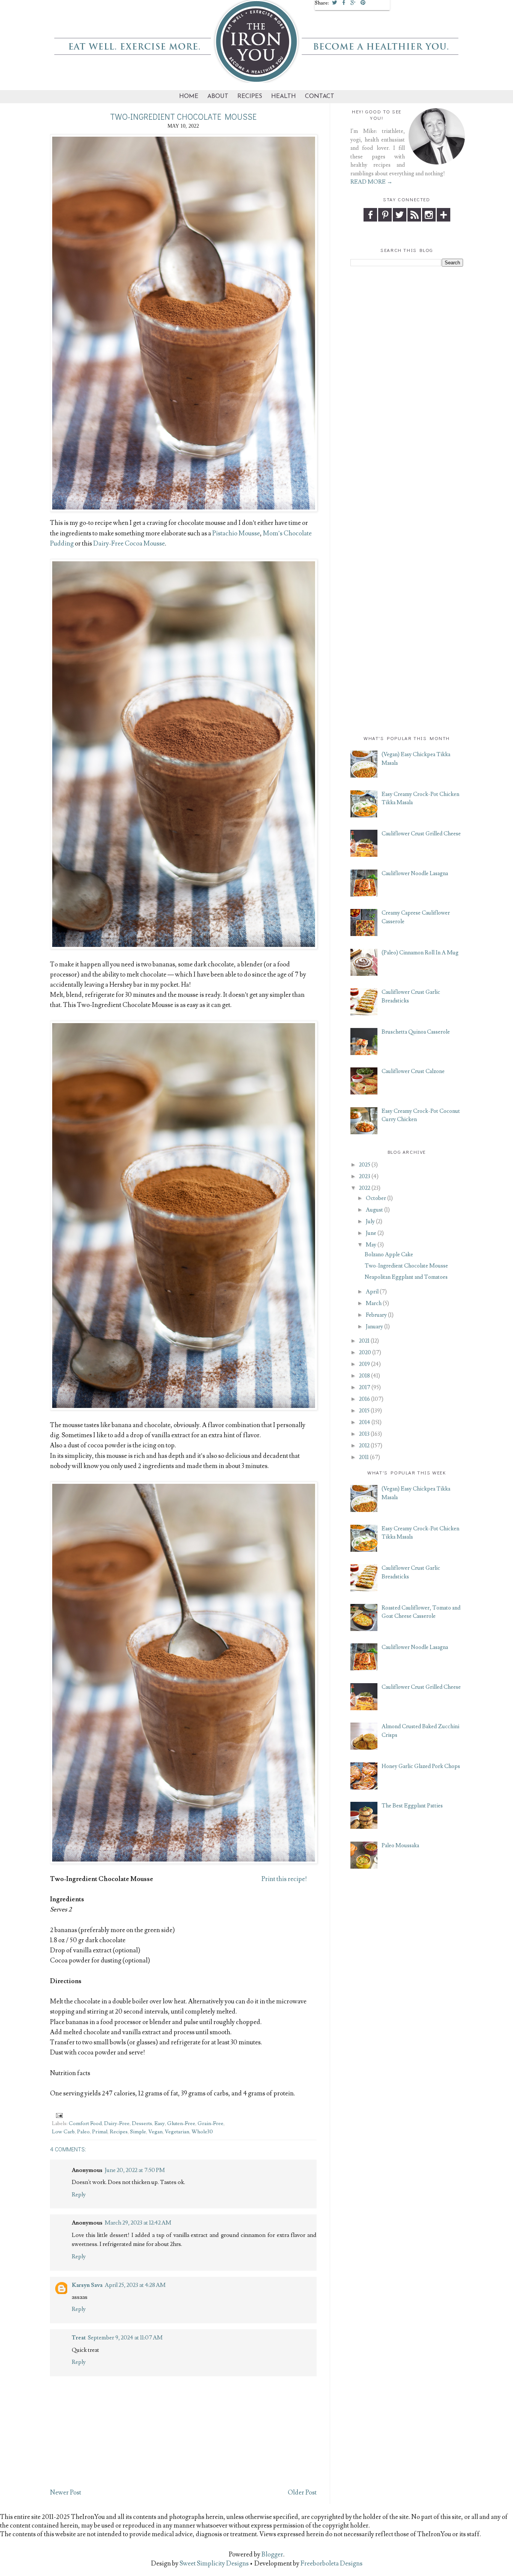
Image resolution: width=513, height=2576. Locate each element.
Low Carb (63, 2132)
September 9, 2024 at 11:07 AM (125, 2338)
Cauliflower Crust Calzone (413, 1071)
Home (189, 96)
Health (284, 96)
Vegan (155, 2132)
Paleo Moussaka (400, 1846)
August (374, 1210)
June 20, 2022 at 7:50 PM (135, 2170)
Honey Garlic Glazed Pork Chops (421, 1766)
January (374, 1327)
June (371, 1233)
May (371, 1245)
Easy (160, 2124)
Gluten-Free (181, 2124)
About (218, 96)
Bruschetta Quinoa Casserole (416, 1032)
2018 (364, 1376)
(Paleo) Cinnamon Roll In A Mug (420, 953)
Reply (79, 2195)
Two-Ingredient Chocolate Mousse (406, 1266)
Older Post (302, 2493)
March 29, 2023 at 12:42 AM (138, 2223)
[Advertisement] (407, 386)
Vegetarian (177, 2132)
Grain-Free (210, 2124)
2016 (364, 1399)
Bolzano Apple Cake (389, 1255)
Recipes (250, 96)
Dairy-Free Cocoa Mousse (129, 544)
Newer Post (66, 2493)
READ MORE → (371, 182)
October (376, 1198)
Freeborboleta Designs (331, 2564)
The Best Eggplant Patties (412, 1806)
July (370, 1222)
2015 (364, 1411)
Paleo (83, 2132)
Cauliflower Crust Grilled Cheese (421, 834)
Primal (100, 2132)
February (376, 1315)
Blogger (272, 2555)
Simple (138, 2132)
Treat (79, 2338)
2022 (365, 1188)
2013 (364, 1434)
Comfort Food (85, 2124)
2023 (365, 1176)
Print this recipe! (284, 1879)
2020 (365, 1353)
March (374, 1303)
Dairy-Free (117, 2124)
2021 (364, 1341)
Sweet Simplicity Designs (213, 2564)
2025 (365, 1165)
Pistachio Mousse (236, 534)
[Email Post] (58, 2114)
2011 (364, 1457)
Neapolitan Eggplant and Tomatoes (406, 1277)
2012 (364, 1446)
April (372, 1292)
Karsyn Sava (87, 2285)
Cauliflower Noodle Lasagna (415, 873)
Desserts (142, 2124)
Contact (320, 96)
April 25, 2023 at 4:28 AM (135, 2285)
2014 (365, 1422)
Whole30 (202, 2132)
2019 (364, 1364)
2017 (365, 1387)
